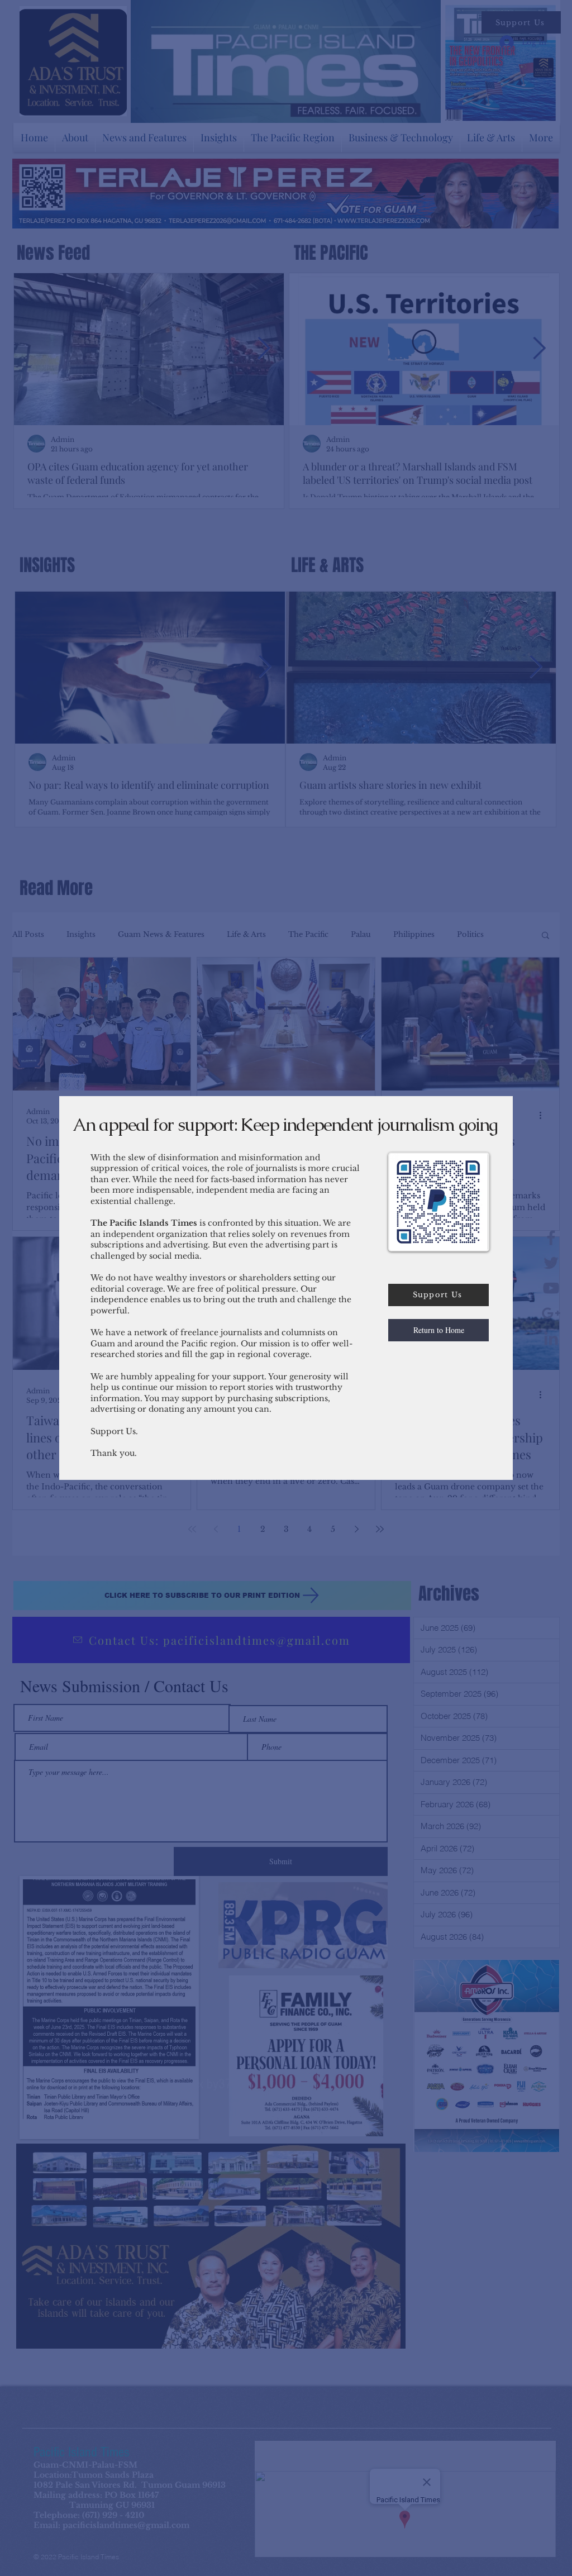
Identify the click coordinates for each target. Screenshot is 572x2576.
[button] (438, 1330)
